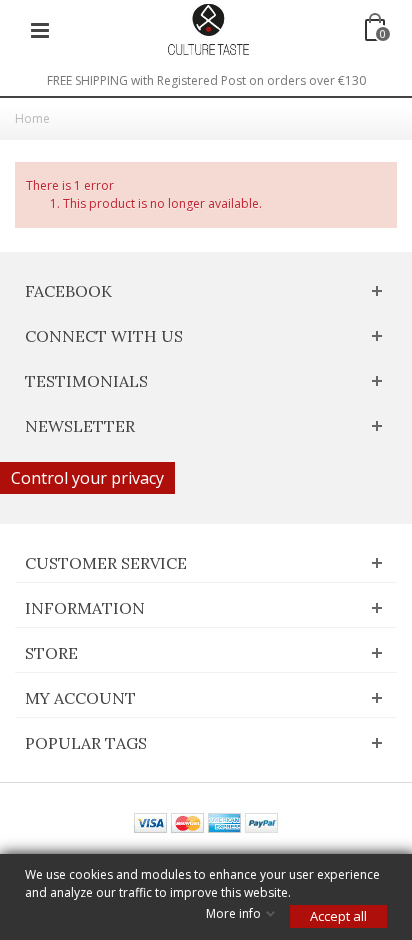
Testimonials (86, 381)
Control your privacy (87, 478)
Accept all (338, 916)
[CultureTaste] (208, 28)
